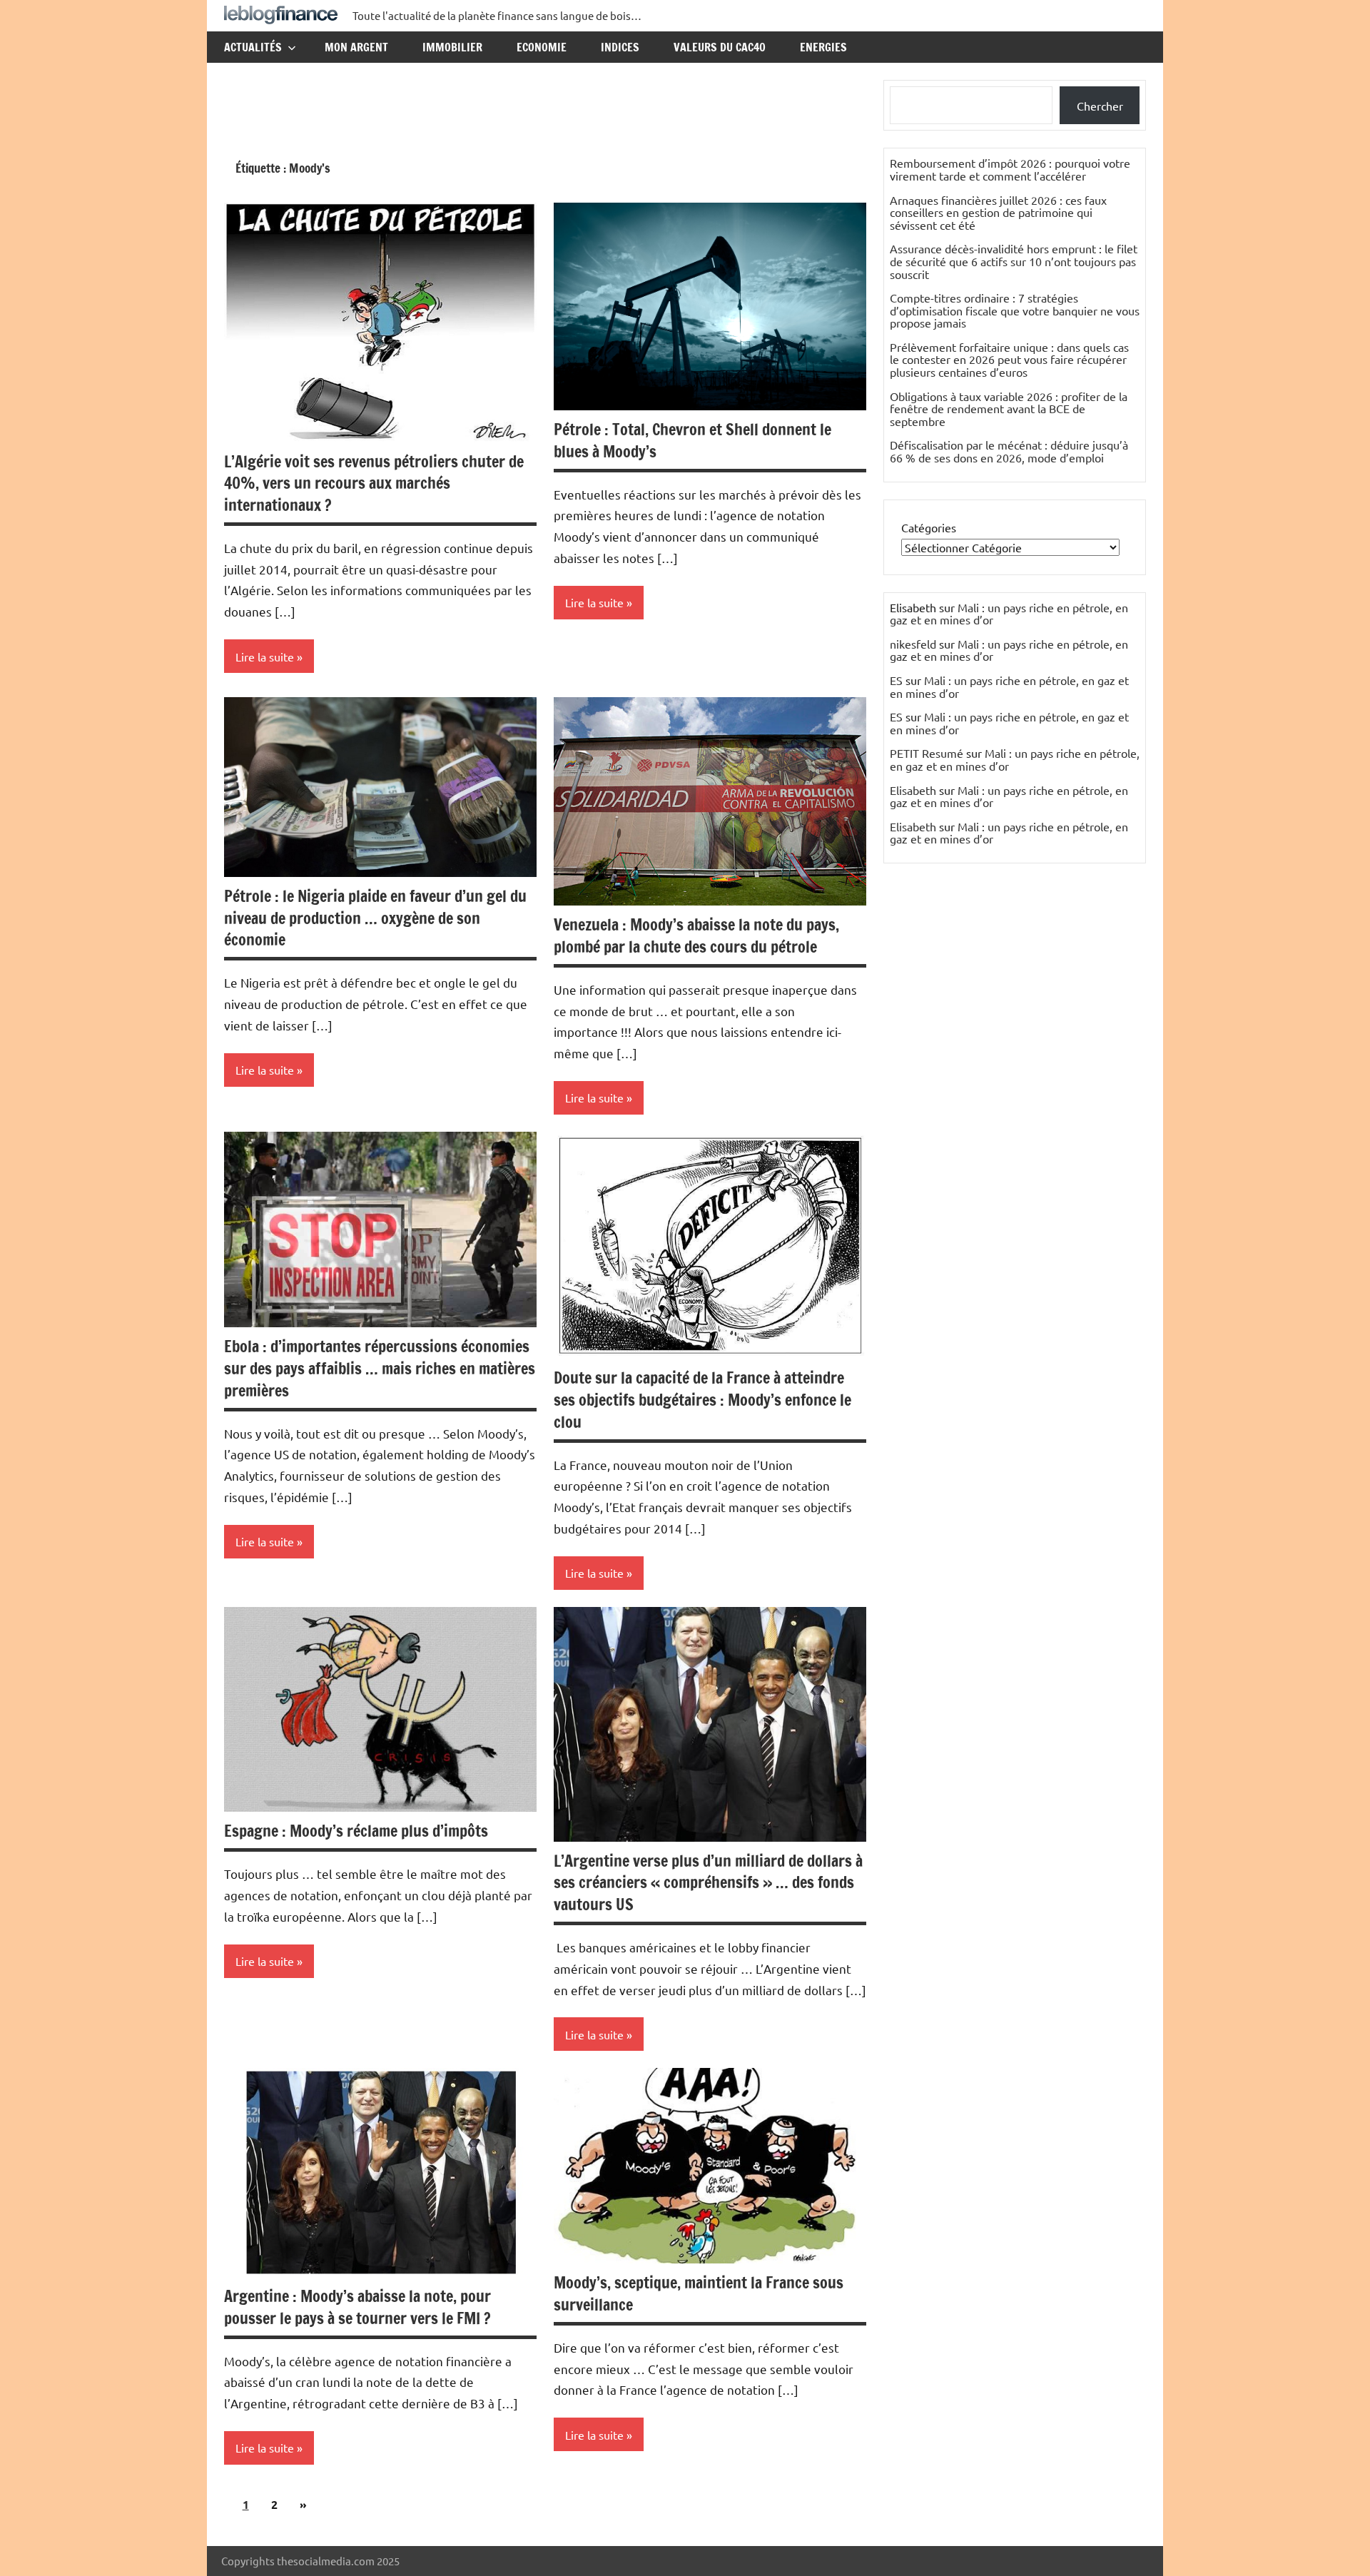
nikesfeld (913, 644)
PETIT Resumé (927, 753)
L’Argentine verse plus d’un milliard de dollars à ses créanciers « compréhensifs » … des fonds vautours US (708, 1883)
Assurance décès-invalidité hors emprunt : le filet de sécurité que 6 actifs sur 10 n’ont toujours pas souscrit (1014, 261)
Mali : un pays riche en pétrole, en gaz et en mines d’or (1009, 614)
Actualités (253, 47)
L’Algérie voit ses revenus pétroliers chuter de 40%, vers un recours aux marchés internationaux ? (374, 483)
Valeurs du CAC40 (720, 47)
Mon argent (356, 47)
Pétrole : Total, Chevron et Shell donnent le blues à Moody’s (692, 440)
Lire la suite (265, 656)
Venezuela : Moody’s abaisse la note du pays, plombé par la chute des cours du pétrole (696, 935)
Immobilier (452, 47)
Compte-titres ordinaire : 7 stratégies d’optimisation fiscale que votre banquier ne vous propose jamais (1015, 310)
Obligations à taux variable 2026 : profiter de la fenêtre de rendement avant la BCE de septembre (1009, 409)
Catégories (929, 527)
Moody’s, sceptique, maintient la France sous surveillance (699, 2293)
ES (896, 680)
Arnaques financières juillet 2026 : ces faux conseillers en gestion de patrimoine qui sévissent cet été (998, 212)
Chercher (1100, 106)
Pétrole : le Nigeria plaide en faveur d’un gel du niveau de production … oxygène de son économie (375, 918)
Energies (823, 47)
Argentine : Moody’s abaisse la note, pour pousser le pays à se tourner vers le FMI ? (357, 2307)
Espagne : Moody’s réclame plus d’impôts (356, 1831)
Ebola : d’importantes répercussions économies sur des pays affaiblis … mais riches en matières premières (380, 1368)
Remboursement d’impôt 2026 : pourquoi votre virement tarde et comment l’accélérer (1010, 169)
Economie (542, 47)
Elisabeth (913, 790)
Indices (620, 47)
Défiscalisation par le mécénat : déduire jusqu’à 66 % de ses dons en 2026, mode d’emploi (1009, 451)
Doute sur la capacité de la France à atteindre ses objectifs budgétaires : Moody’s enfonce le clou (702, 1400)
